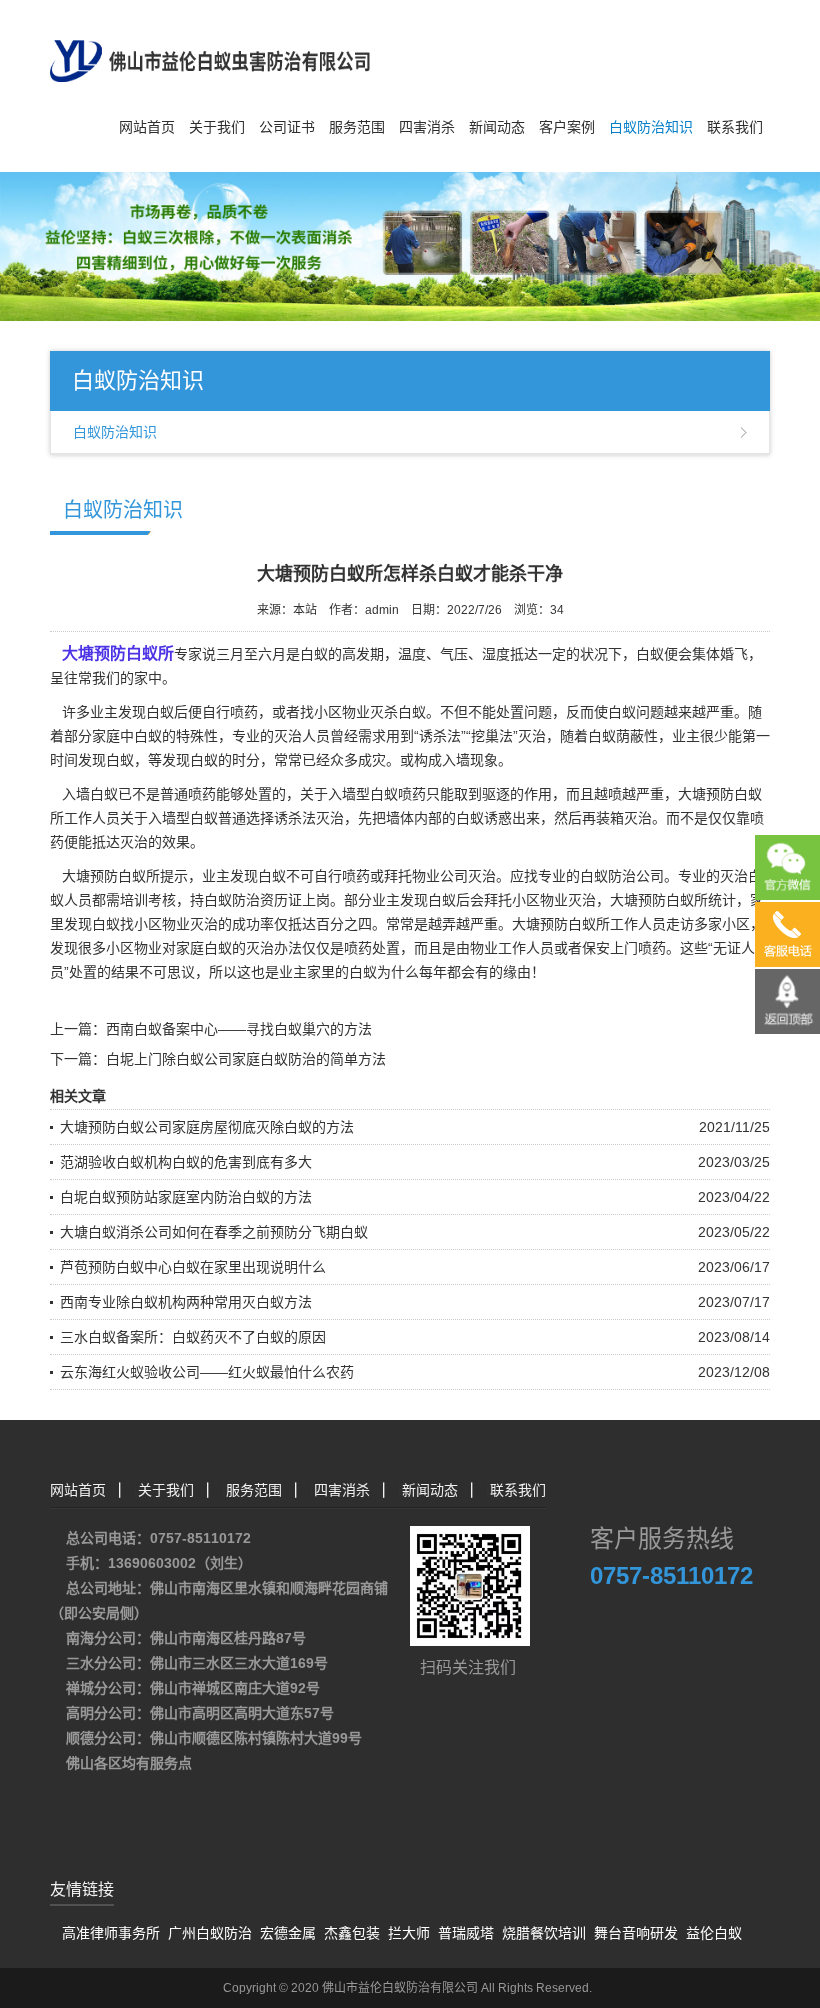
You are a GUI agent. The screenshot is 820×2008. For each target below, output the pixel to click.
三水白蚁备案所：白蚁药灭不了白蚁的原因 (193, 1337)
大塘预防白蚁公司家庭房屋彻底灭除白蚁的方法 (207, 1127)
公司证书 (287, 127)
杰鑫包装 (352, 1933)
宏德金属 (288, 1933)
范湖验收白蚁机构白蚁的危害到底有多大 (186, 1162)
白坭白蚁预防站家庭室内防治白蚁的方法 (186, 1197)
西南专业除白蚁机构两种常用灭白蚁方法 (186, 1302)
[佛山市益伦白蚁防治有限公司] (210, 40)
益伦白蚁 (714, 1933)
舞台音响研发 (636, 1933)
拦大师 (409, 1933)
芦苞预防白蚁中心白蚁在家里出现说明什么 (193, 1267)
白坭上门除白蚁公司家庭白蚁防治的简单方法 (246, 1059)
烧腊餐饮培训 (544, 1933)
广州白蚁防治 (210, 1933)
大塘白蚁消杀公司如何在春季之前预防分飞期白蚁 (214, 1232)
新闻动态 (497, 127)
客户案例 (567, 127)
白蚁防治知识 (651, 127)
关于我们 (217, 127)
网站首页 (147, 127)
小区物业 (134, 948)
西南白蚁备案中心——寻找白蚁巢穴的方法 (239, 1029)
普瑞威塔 (466, 1933)
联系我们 (735, 127)
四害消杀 (427, 127)
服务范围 (357, 127)
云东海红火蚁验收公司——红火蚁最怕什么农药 (207, 1372)
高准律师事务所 (111, 1933)
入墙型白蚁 (183, 818)
